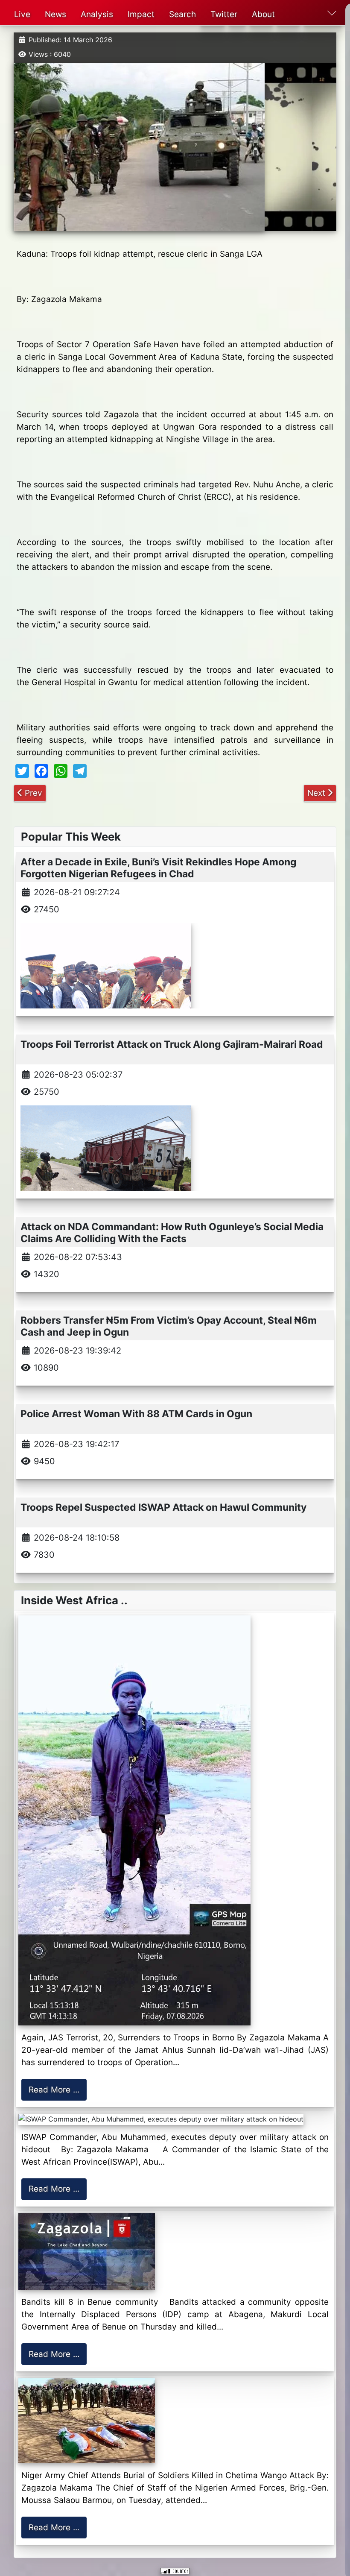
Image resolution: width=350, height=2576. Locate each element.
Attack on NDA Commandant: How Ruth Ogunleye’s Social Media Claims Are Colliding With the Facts (172, 1232)
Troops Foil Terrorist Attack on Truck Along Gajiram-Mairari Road (172, 1044)
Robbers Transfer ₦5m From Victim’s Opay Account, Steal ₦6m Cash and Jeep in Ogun (169, 1326)
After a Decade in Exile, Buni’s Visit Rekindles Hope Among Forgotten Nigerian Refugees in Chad (158, 868)
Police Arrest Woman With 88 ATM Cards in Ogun (136, 1414)
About (263, 14)
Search (182, 14)
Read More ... (54, 2090)
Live (22, 14)
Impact (141, 14)
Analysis (97, 14)
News (55, 14)
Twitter (224, 14)
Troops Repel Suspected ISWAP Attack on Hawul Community (163, 1507)
